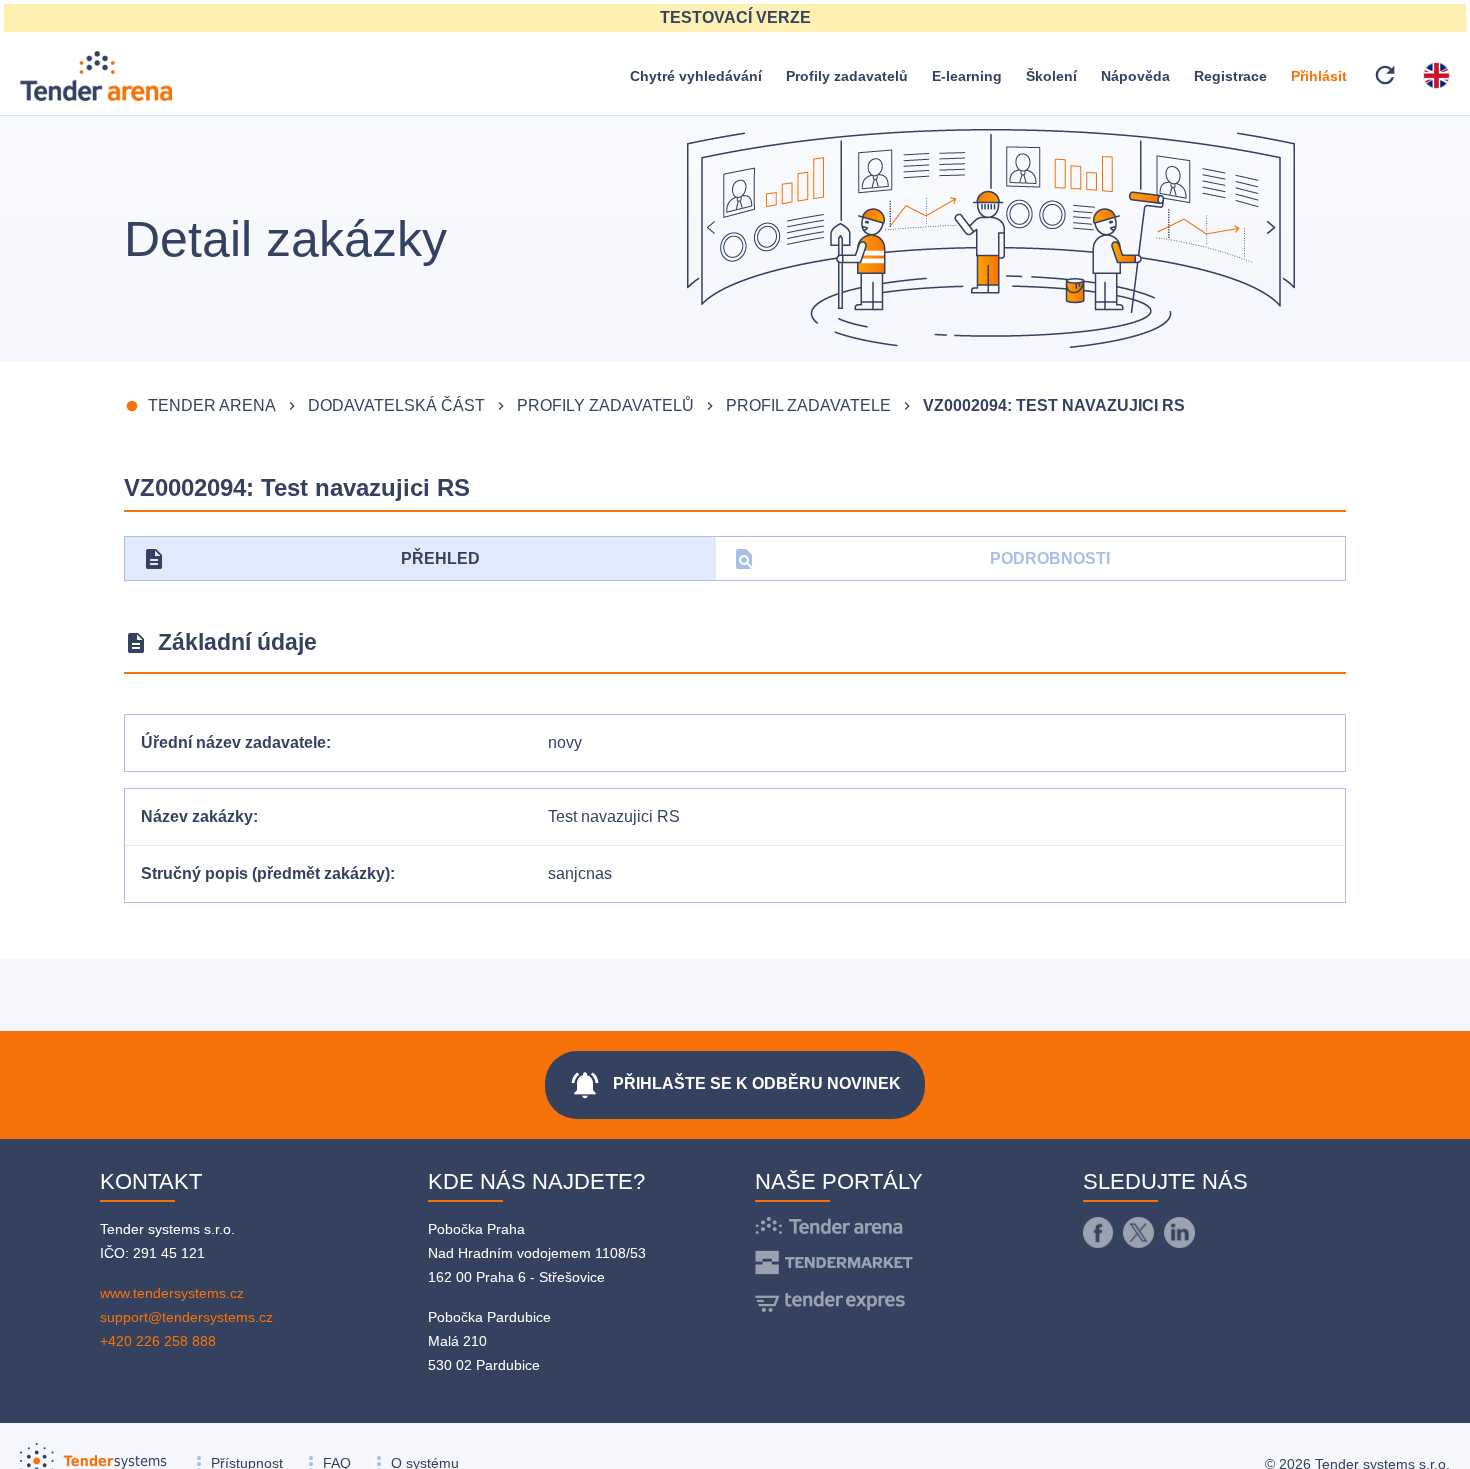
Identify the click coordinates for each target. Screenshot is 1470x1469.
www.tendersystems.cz (172, 1293)
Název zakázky (197, 816)
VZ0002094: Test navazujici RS (1054, 405)
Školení (1051, 76)
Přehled (311, 559)
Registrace (1230, 76)
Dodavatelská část (396, 405)
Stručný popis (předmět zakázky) (265, 873)
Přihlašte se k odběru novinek (735, 1085)
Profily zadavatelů (847, 76)
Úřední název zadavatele (233, 742)
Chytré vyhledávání (696, 76)
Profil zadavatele (808, 405)
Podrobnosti (921, 559)
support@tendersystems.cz (186, 1317)
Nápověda (1135, 76)
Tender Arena (212, 405)
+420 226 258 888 (158, 1341)
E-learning (967, 76)
